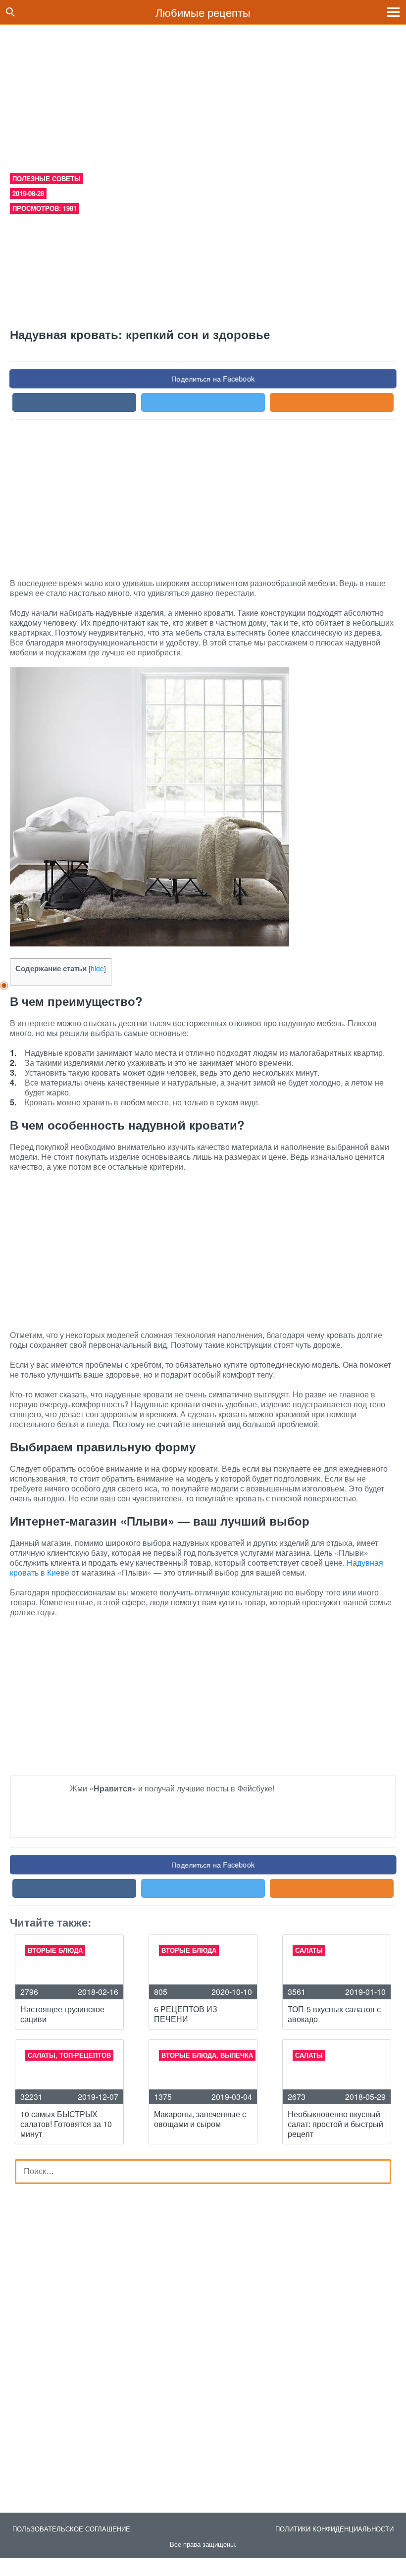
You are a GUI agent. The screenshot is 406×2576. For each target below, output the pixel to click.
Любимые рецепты (203, 12)
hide (97, 968)
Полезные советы (47, 178)
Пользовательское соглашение (71, 2529)
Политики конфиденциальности (334, 2529)
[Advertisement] (203, 94)
